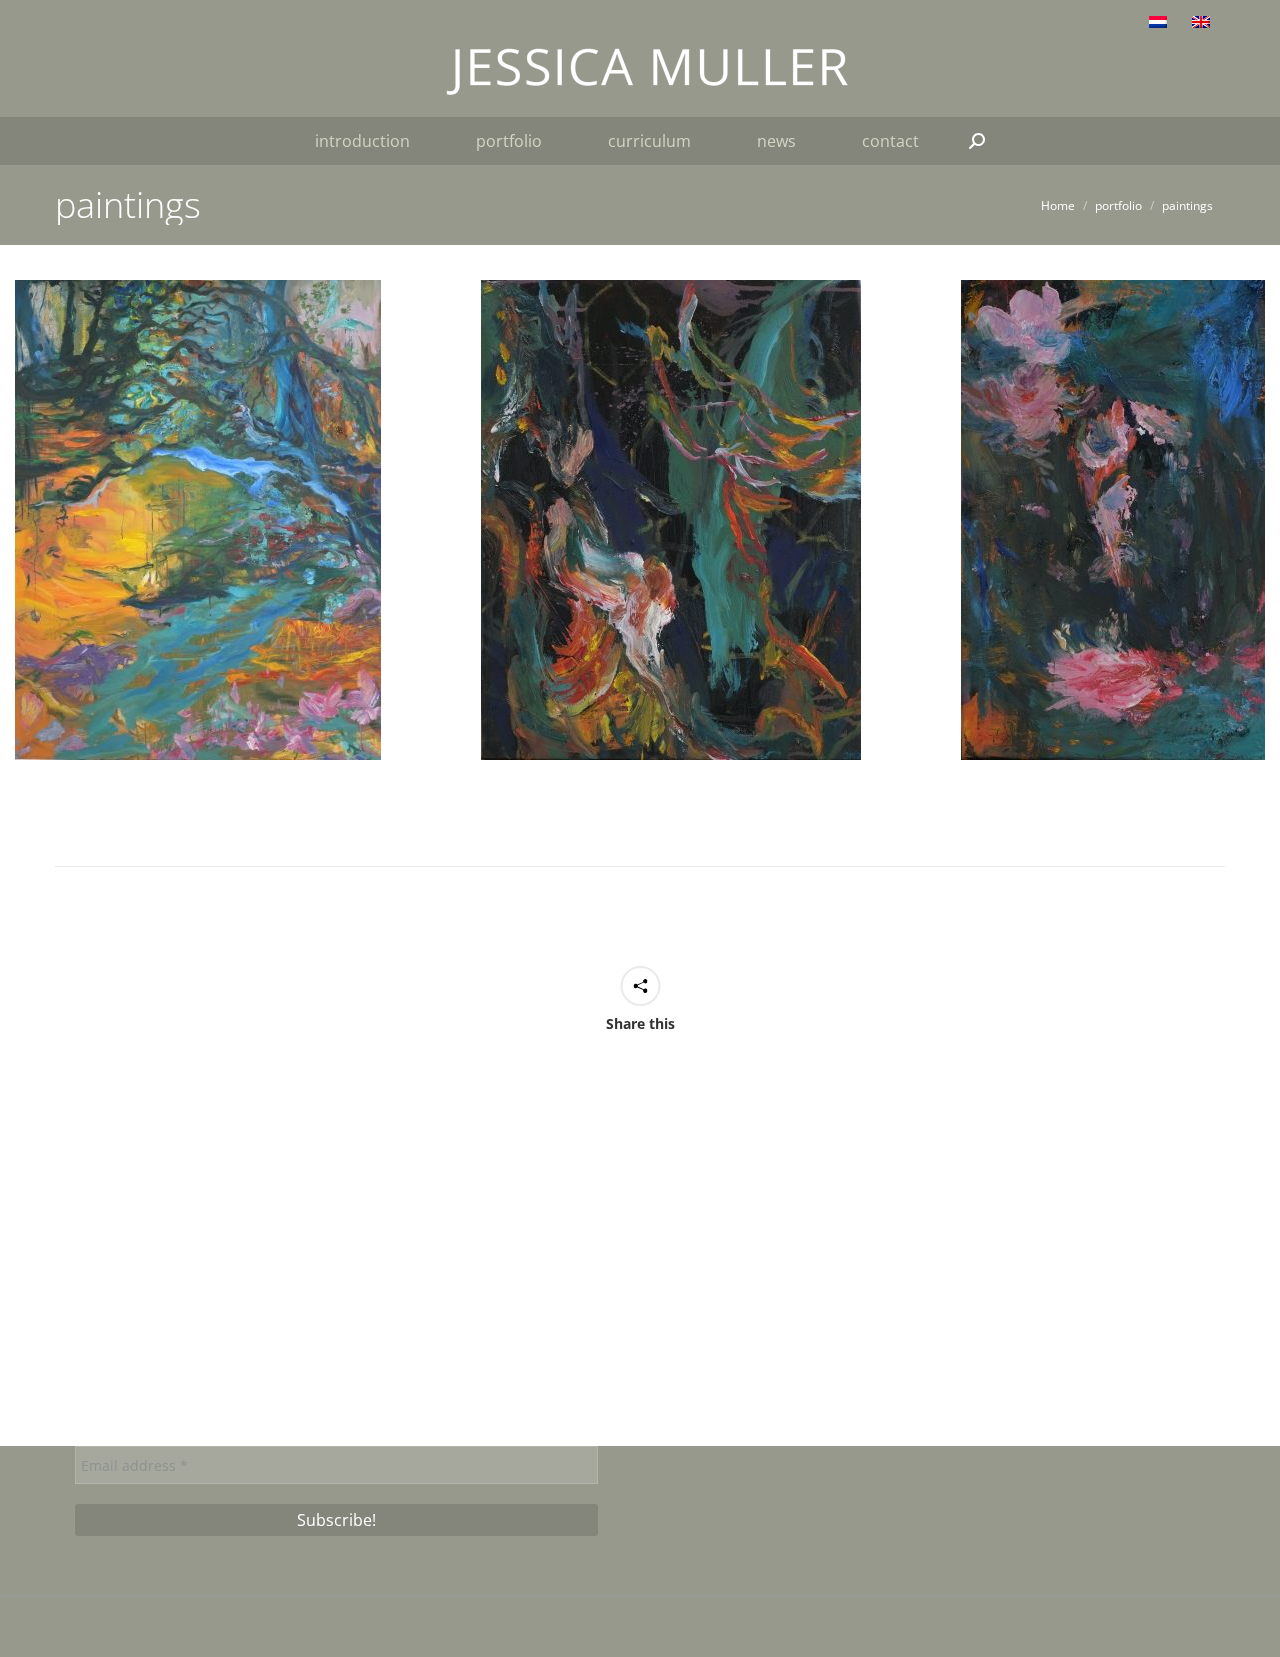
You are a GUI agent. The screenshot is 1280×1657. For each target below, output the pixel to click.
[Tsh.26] (198, 520)
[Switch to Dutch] (1160, 21)
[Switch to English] (1203, 21)
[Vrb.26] (671, 520)
